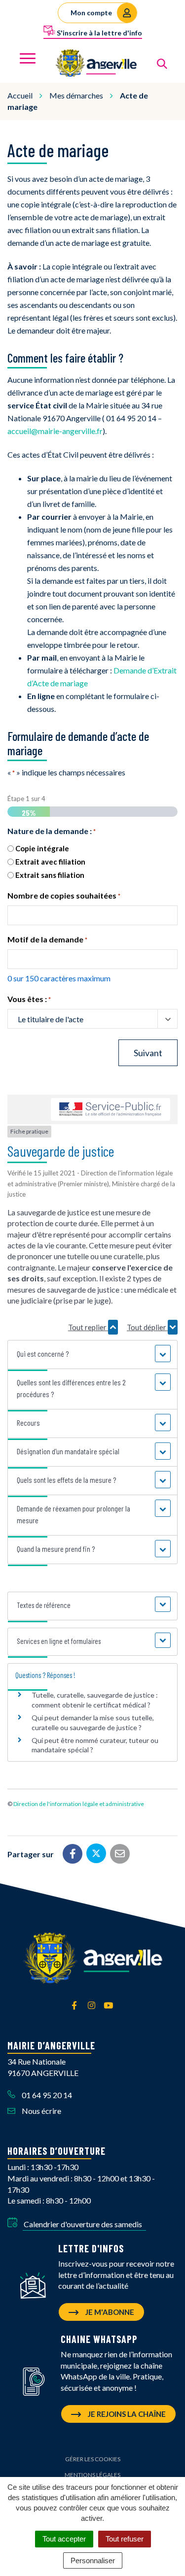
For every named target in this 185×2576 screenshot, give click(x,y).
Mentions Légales (92, 2475)
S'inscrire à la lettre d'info (99, 33)
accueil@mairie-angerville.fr (55, 431)
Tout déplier (147, 1327)
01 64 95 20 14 (46, 2095)
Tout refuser (125, 2539)
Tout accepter (64, 2539)
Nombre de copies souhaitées (64, 895)
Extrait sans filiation (50, 875)
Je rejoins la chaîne (126, 2414)
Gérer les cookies (93, 2459)
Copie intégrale (42, 848)
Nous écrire (41, 2111)
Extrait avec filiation (50, 862)
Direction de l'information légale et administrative (79, 1804)
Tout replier (88, 1327)
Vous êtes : (29, 999)
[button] (92, 1354)
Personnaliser (93, 2560)
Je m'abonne (109, 2312)
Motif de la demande (47, 939)
